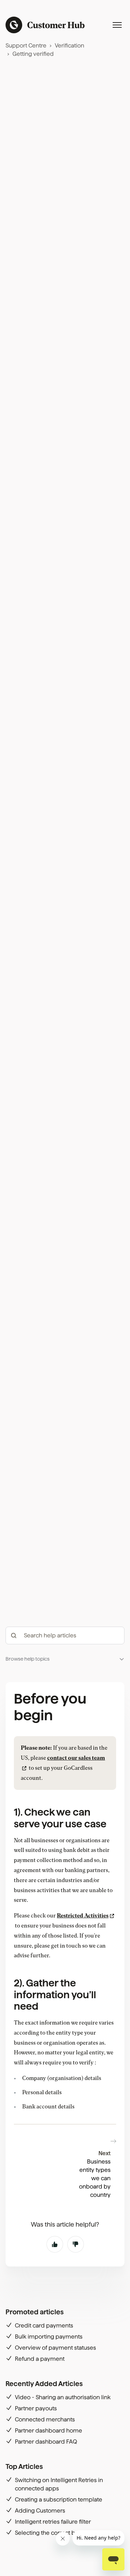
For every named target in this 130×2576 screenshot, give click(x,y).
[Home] (45, 25)
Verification (70, 46)
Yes (55, 2244)
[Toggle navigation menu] (117, 25)
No (76, 2244)
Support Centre (26, 46)
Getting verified (33, 54)
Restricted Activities (83, 1916)
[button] (65, 1659)
